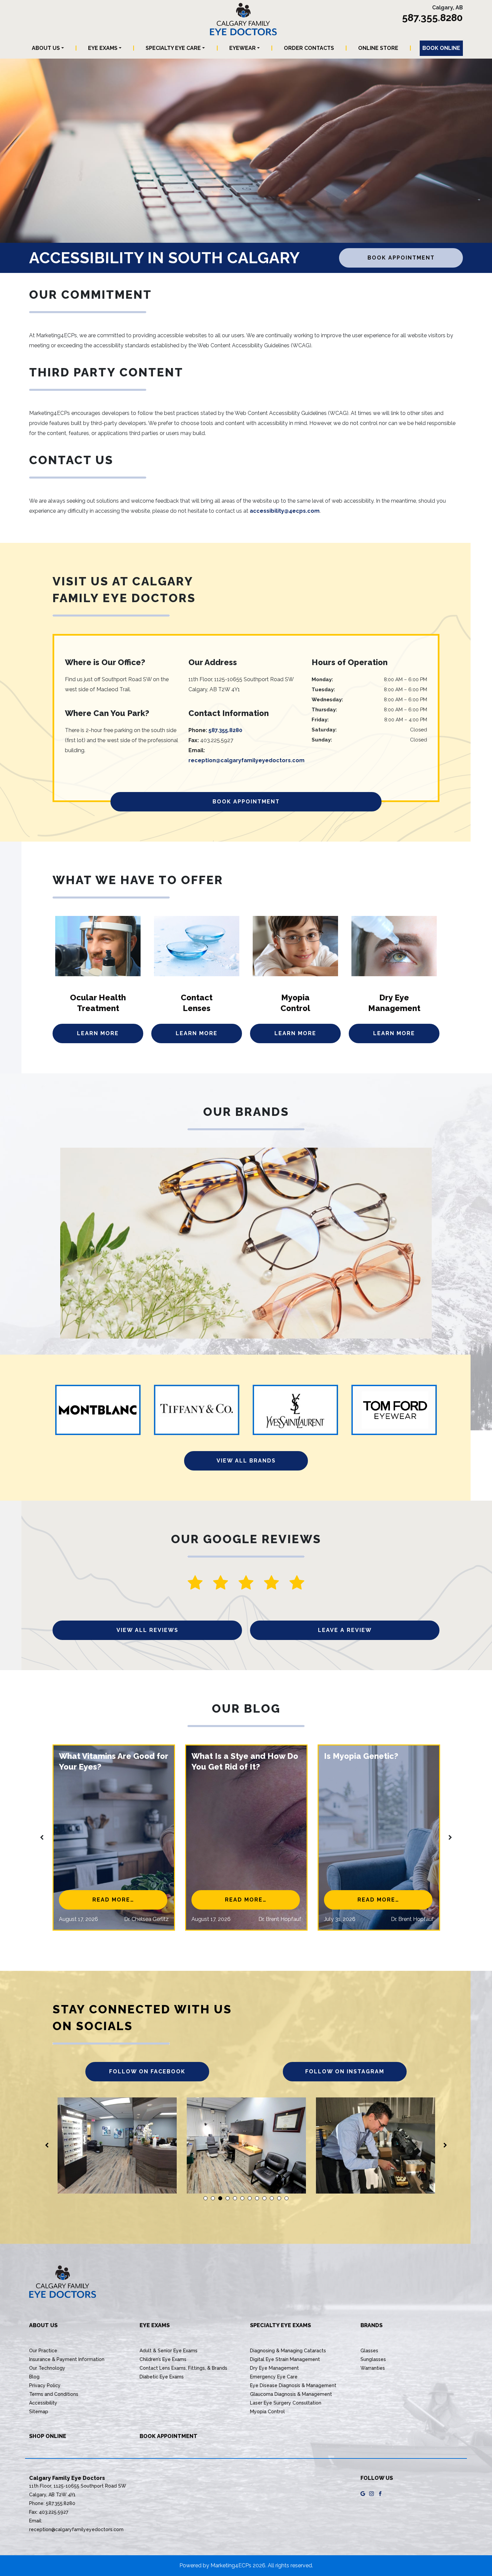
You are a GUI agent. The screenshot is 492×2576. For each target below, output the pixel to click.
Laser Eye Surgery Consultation (286, 2403)
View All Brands (246, 1461)
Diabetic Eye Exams (162, 2377)
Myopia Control (267, 2412)
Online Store (378, 48)
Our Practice (43, 2351)
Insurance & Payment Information (67, 2359)
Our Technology (47, 2368)
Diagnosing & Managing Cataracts (288, 2351)
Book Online (441, 48)
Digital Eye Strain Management (285, 2359)
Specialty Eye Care (173, 48)
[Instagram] (372, 2493)
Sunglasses (373, 2359)
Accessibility (43, 2403)
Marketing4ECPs (231, 2565)
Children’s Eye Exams (163, 2359)
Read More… (130, 1900)
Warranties (373, 2368)
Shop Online (48, 2436)
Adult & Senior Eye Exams (169, 2351)
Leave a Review (345, 1630)
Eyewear (242, 48)
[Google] (363, 2493)
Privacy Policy (45, 2385)
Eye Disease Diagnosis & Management (293, 2385)
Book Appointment (401, 258)
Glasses (369, 2351)
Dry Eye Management (274, 2368)
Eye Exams (103, 48)
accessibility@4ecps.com (285, 511)
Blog (34, 2377)
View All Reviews (147, 1630)
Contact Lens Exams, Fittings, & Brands (183, 2368)
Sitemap (39, 2412)
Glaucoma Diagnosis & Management (291, 2394)
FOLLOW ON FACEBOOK (147, 2071)
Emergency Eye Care (274, 2377)
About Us (46, 48)
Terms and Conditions (54, 2394)
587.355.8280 (432, 18)
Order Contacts (309, 48)
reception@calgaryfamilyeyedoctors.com (247, 760)
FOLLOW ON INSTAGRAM (345, 2071)
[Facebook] (380, 2493)
